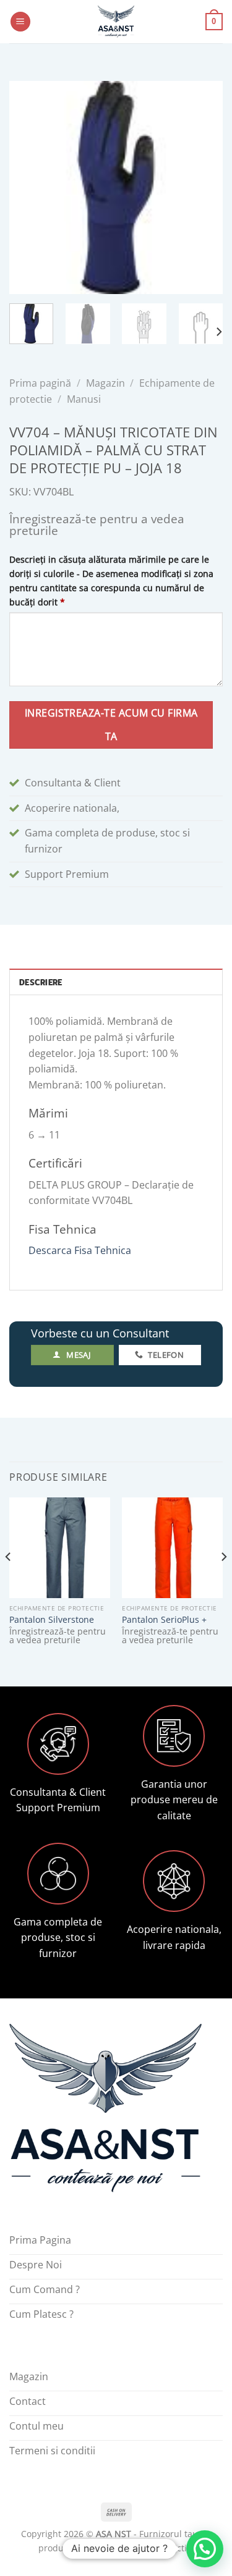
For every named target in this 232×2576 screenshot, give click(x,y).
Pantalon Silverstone (52, 1620)
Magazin (105, 383)
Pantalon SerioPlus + (164, 1620)
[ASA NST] (116, 22)
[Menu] (20, 22)
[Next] (203, 187)
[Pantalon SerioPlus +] (172, 1548)
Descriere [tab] (41, 982)
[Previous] (29, 187)
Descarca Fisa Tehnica (80, 1250)
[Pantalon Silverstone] (60, 1548)
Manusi (84, 399)
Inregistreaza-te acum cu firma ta (111, 724)
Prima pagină (40, 383)
